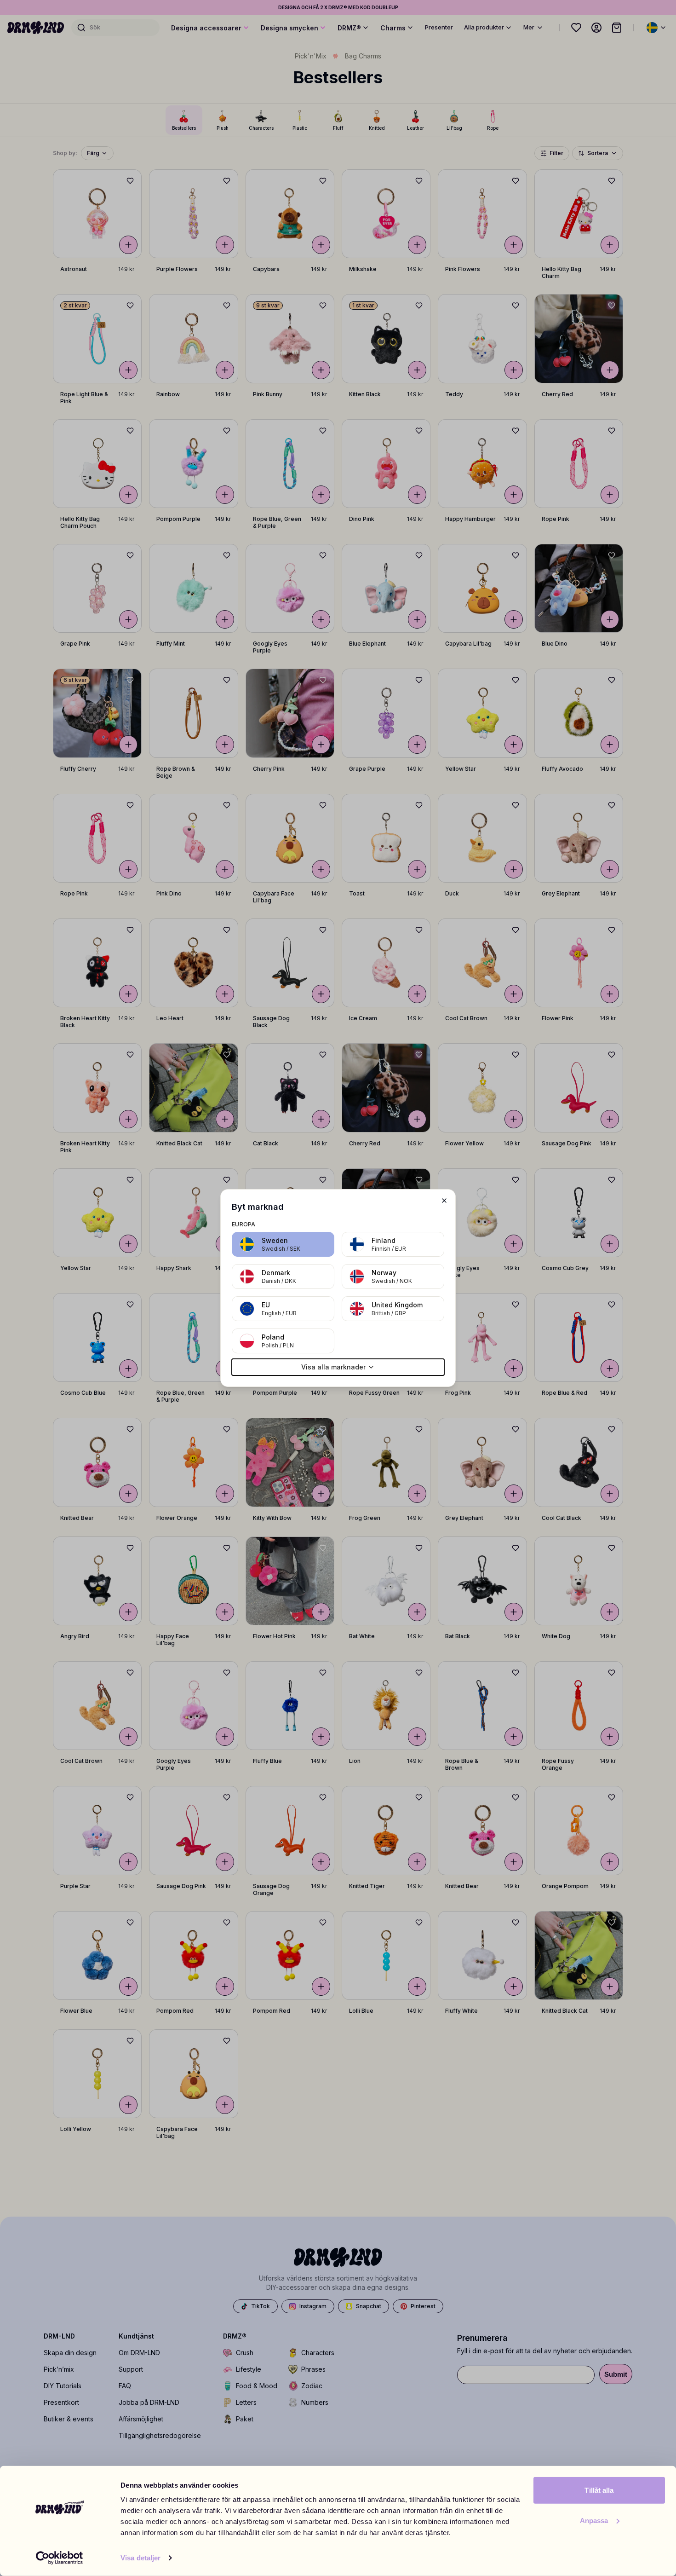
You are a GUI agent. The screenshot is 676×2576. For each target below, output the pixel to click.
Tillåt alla (599, 2490)
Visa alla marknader (333, 1367)
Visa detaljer (140, 2558)
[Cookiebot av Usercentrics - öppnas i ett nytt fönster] (60, 2558)
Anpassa (594, 2520)
